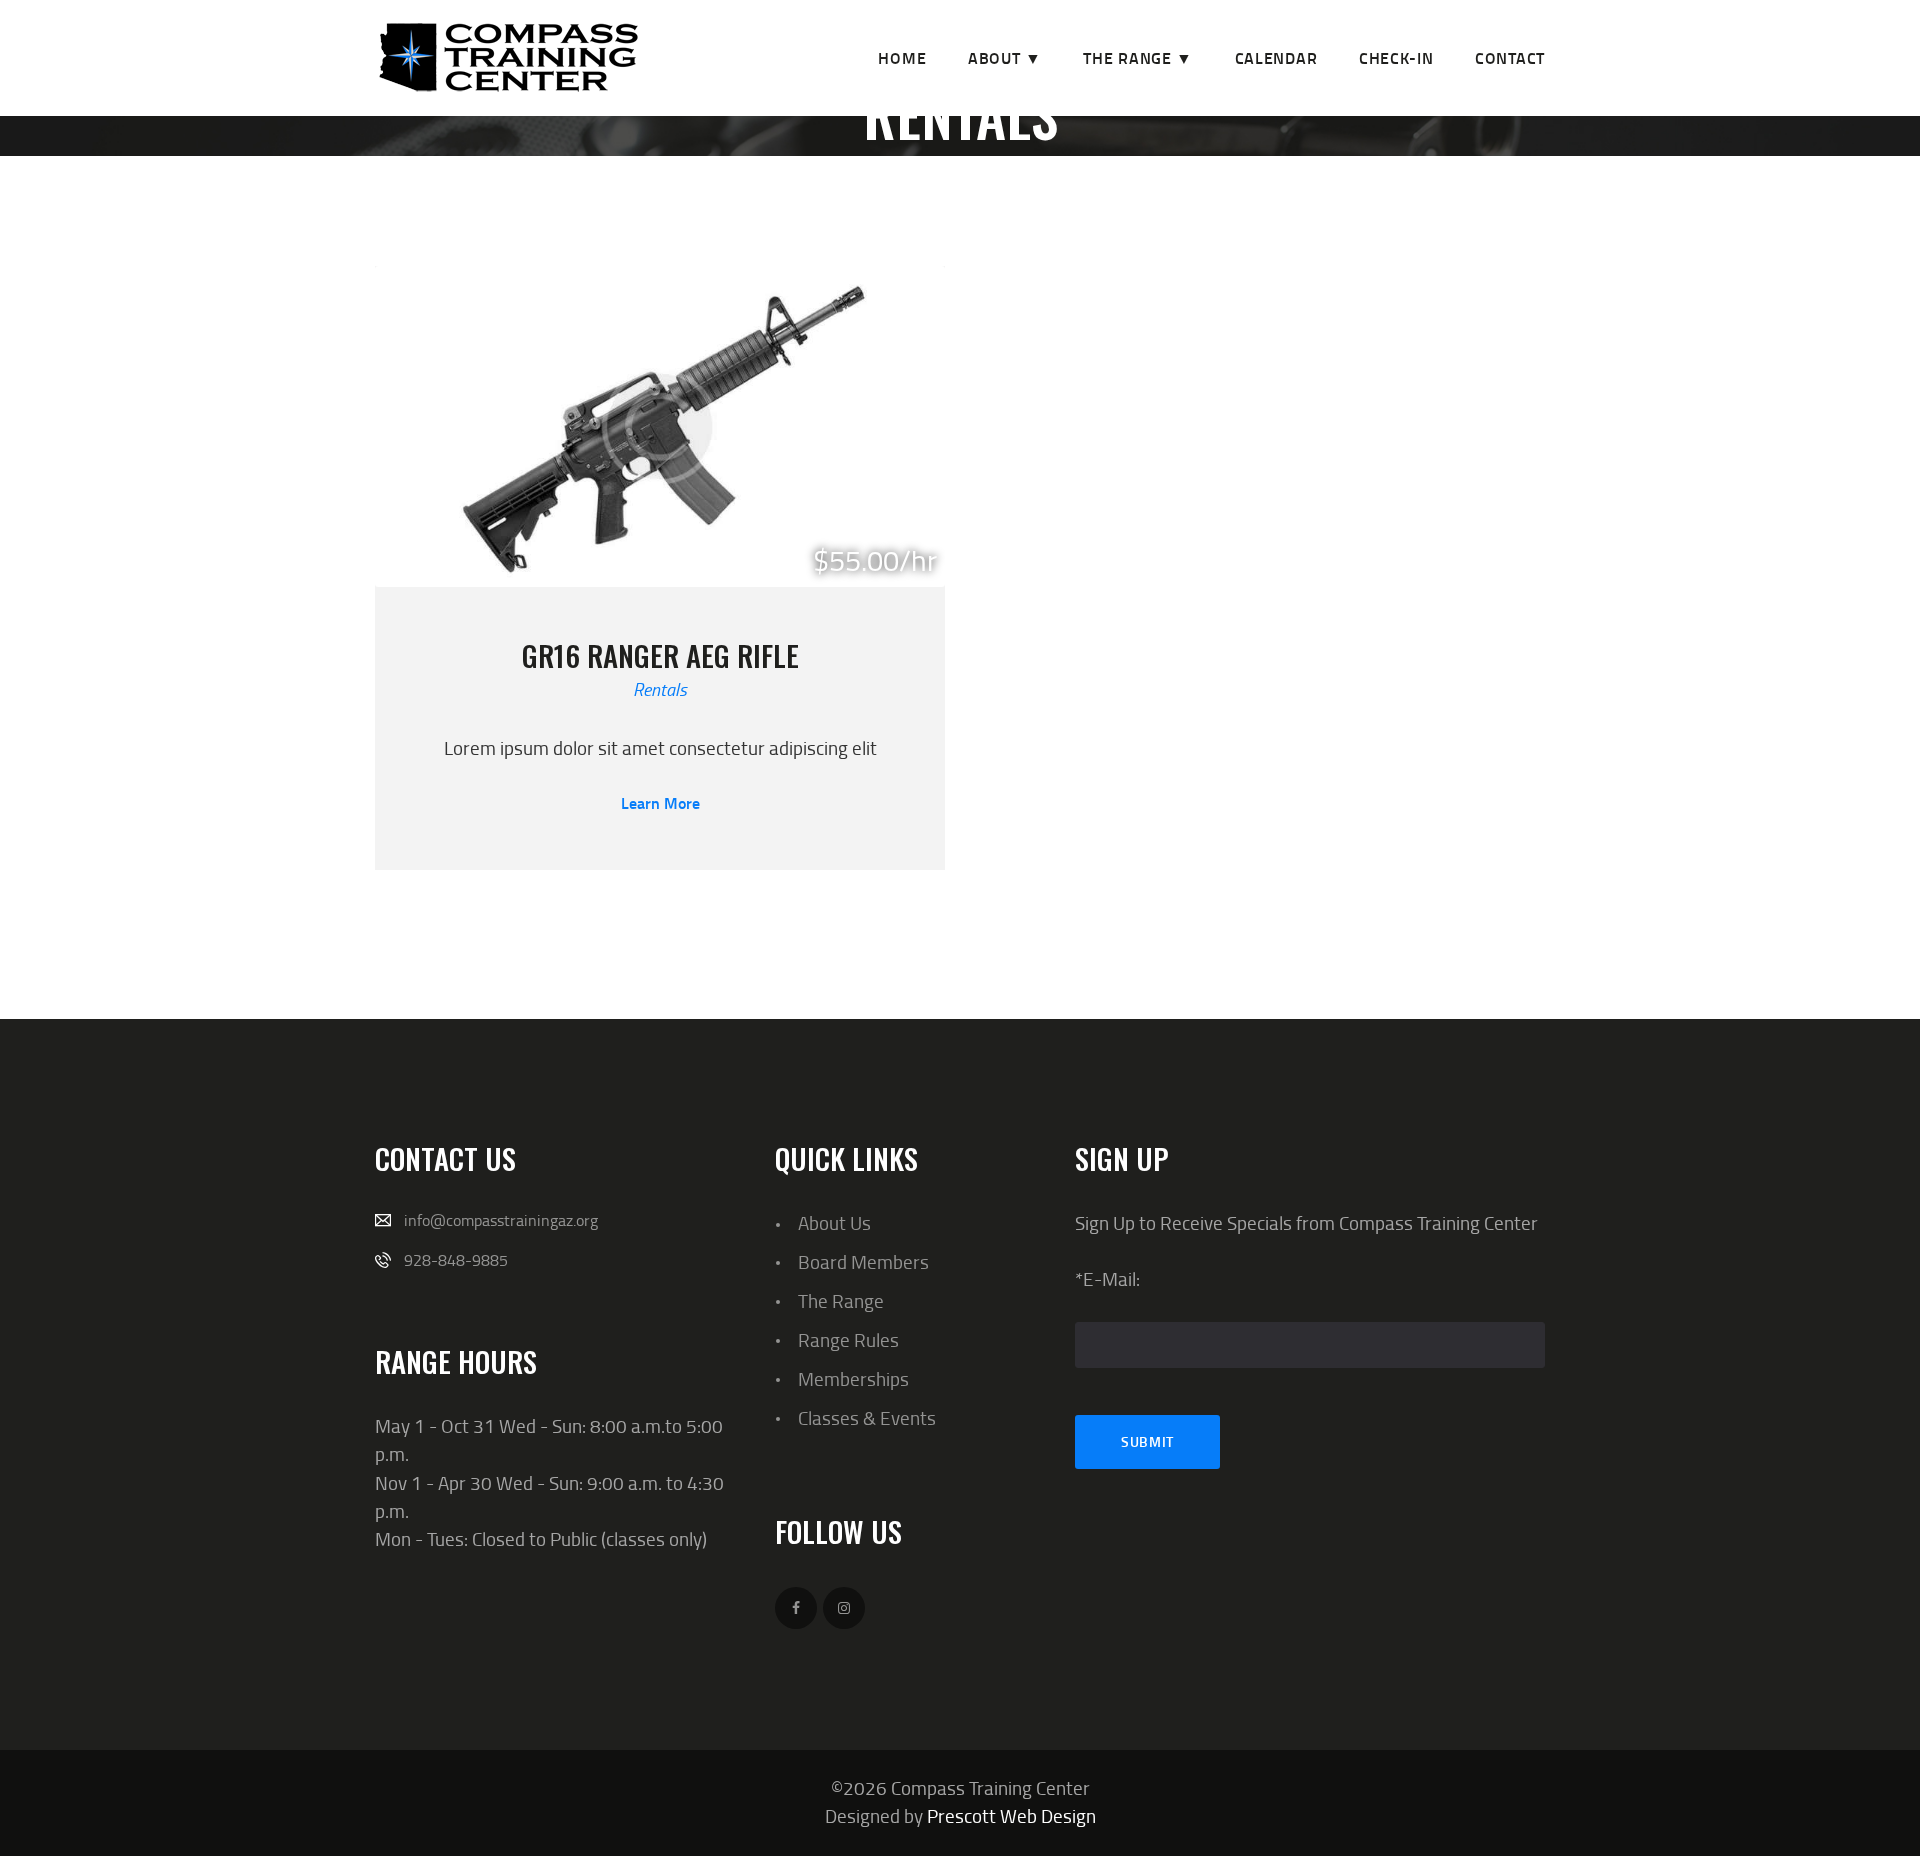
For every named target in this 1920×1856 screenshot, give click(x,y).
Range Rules (848, 1339)
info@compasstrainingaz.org (501, 1220)
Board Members (863, 1261)
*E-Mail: (1107, 1278)
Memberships (853, 1378)
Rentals (660, 689)
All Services (948, 170)
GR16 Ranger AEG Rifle (660, 655)
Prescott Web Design (1011, 1815)
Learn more (660, 803)
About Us (834, 1222)
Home (842, 170)
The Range (841, 1300)
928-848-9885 (456, 1260)
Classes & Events (867, 1417)
